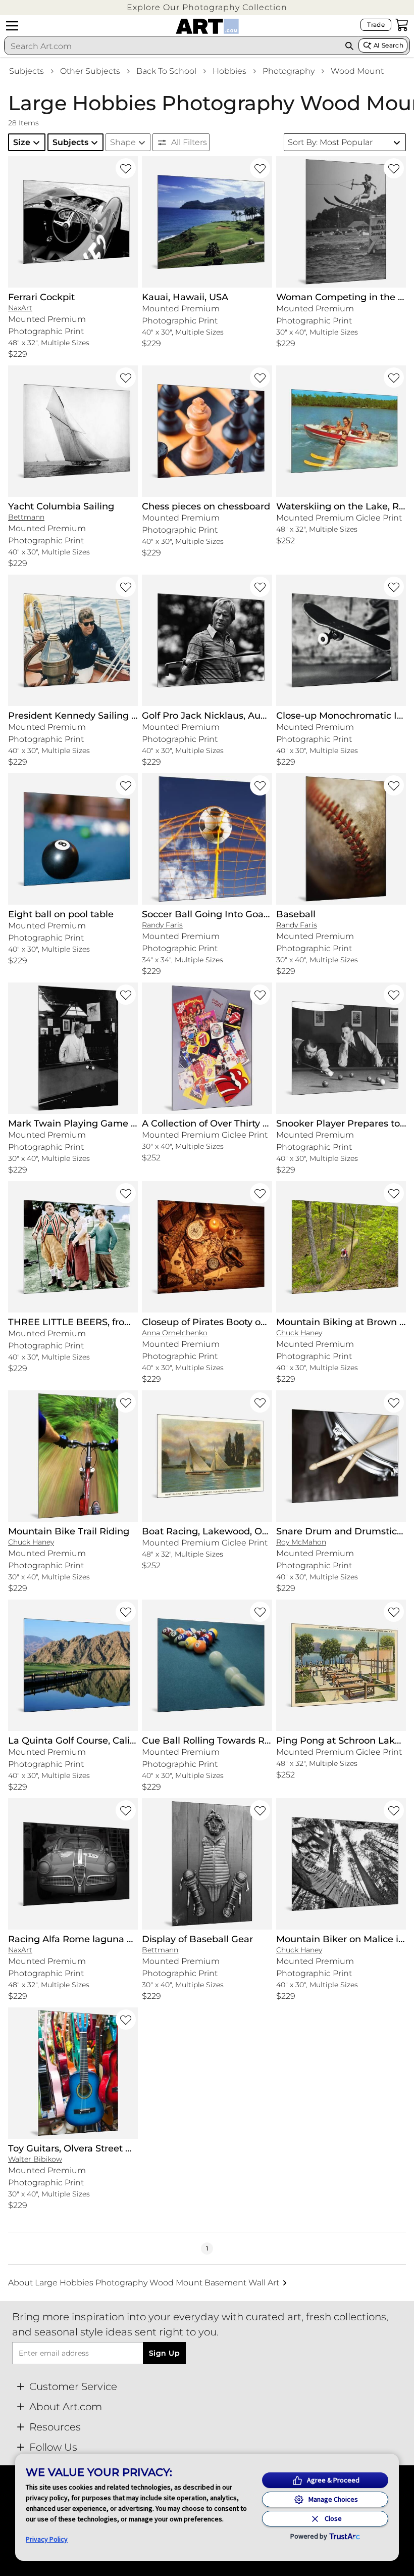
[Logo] (207, 26)
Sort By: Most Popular (330, 142)
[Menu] (12, 26)
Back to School (166, 71)
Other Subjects (90, 71)
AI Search (389, 45)
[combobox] (172, 46)
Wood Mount (357, 71)
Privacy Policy (47, 2539)
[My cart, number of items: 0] (402, 25)
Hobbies (229, 71)
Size (22, 142)
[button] (207, 7)
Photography (289, 71)
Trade (376, 25)
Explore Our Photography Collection (207, 7)
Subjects (27, 71)
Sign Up (164, 2353)
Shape (123, 142)
